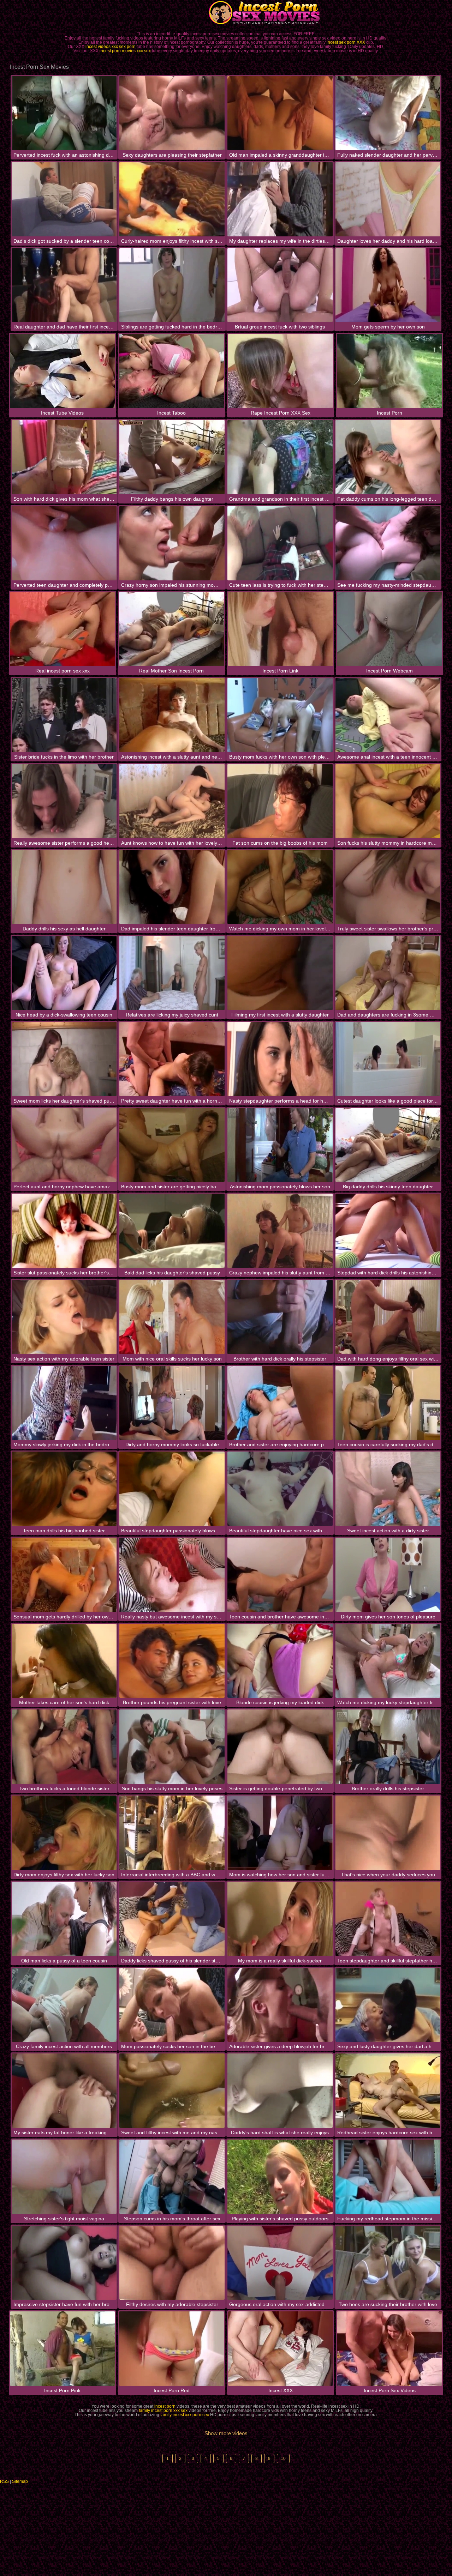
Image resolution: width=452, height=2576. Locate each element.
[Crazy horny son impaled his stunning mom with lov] (172, 543)
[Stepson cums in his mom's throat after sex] (172, 2177)
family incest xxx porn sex (185, 2415)
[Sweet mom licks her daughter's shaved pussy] (64, 1059)
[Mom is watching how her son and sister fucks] (280, 1833)
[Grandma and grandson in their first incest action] (280, 457)
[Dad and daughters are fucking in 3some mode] (388, 973)
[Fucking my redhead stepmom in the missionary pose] (388, 2177)
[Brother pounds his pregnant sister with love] (172, 1661)
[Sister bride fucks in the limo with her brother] (64, 715)
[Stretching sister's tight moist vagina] (64, 2177)
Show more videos (226, 2433)
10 (283, 2459)
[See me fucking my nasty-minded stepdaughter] (388, 543)
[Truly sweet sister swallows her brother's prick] (388, 887)
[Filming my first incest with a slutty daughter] (280, 973)
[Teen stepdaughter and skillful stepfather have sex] (388, 1919)
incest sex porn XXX (346, 42)
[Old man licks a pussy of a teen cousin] (64, 1919)
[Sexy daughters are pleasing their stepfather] (172, 113)
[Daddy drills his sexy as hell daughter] (64, 887)
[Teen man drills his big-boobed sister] (64, 1489)
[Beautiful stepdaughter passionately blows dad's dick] (172, 1489)
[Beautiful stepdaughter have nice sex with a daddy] (280, 1489)
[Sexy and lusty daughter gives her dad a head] (388, 2005)
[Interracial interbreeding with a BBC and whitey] (172, 1833)
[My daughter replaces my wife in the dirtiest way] (280, 199)
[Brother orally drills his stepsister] (388, 1747)
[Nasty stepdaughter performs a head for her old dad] (280, 1059)
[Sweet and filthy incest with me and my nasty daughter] (172, 2091)
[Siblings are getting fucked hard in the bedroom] (172, 285)
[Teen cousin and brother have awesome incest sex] (280, 1575)
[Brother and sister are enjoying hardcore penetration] (280, 1403)
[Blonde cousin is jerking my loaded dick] (280, 1661)
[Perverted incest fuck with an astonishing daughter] (64, 113)
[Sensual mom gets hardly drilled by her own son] (64, 1575)
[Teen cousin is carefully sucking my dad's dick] (388, 1403)
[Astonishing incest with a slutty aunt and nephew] (172, 715)
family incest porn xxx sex (163, 2411)
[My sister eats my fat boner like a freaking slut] (64, 2091)
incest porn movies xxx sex (125, 51)
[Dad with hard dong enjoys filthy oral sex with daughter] (388, 1317)
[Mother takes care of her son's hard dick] (64, 1661)
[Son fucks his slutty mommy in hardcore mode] (388, 801)
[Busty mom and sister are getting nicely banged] (172, 1145)
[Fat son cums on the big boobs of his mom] (280, 801)
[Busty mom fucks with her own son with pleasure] (280, 715)
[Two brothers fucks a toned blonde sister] (64, 1747)
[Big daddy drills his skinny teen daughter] (388, 1145)
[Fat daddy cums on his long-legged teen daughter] (388, 457)
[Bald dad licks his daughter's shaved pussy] (172, 1231)
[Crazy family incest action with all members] (64, 2005)
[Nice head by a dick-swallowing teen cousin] (64, 973)
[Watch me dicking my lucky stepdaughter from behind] (388, 1661)
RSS (4, 2481)
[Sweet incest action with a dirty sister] (388, 1489)
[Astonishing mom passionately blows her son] (280, 1145)
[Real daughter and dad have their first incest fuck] (64, 285)
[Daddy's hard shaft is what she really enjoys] (280, 2091)
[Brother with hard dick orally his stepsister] (280, 1317)
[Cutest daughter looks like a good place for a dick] (388, 1059)
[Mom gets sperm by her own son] (388, 285)
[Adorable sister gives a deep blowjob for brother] (280, 2005)
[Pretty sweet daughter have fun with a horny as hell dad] (172, 1059)
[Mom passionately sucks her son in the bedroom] (172, 2005)
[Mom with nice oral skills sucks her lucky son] (172, 1317)
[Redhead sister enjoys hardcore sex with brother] (388, 2091)
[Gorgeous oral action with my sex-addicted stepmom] (280, 2263)
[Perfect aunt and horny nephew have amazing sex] (64, 1145)
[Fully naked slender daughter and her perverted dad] (388, 113)
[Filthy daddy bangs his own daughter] (172, 457)
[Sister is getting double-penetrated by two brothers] (280, 1747)
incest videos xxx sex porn (111, 47)
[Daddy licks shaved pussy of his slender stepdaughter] (172, 1919)
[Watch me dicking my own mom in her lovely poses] (280, 887)
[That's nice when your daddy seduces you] (388, 1833)
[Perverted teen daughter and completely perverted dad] (64, 543)
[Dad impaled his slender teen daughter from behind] (172, 887)
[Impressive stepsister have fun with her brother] (64, 2263)
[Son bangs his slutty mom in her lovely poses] (172, 1747)
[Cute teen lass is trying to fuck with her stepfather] (280, 543)
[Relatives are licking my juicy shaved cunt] (172, 973)
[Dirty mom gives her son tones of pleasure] (388, 1575)
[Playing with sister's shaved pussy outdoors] (280, 2177)
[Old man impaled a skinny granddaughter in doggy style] (280, 113)
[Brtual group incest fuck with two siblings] (280, 285)
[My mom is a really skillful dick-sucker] (280, 1919)
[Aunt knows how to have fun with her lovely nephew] (172, 801)
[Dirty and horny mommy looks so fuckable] (172, 1403)
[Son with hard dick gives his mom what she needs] (64, 457)
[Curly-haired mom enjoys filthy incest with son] (172, 199)
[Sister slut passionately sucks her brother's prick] (64, 1231)
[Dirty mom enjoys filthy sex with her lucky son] (64, 1833)
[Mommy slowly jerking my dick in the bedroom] (64, 1403)
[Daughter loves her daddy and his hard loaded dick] (388, 199)
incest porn (165, 2406)
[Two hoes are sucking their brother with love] (388, 2263)
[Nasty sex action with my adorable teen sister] (64, 1317)
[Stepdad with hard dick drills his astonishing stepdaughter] (388, 1231)
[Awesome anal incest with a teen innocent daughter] (388, 715)
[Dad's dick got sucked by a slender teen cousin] (64, 199)
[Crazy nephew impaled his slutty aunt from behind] (280, 1231)
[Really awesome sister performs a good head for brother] (64, 801)
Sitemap (20, 2481)
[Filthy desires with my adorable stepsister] (172, 2263)
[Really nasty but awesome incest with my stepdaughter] (172, 1575)
